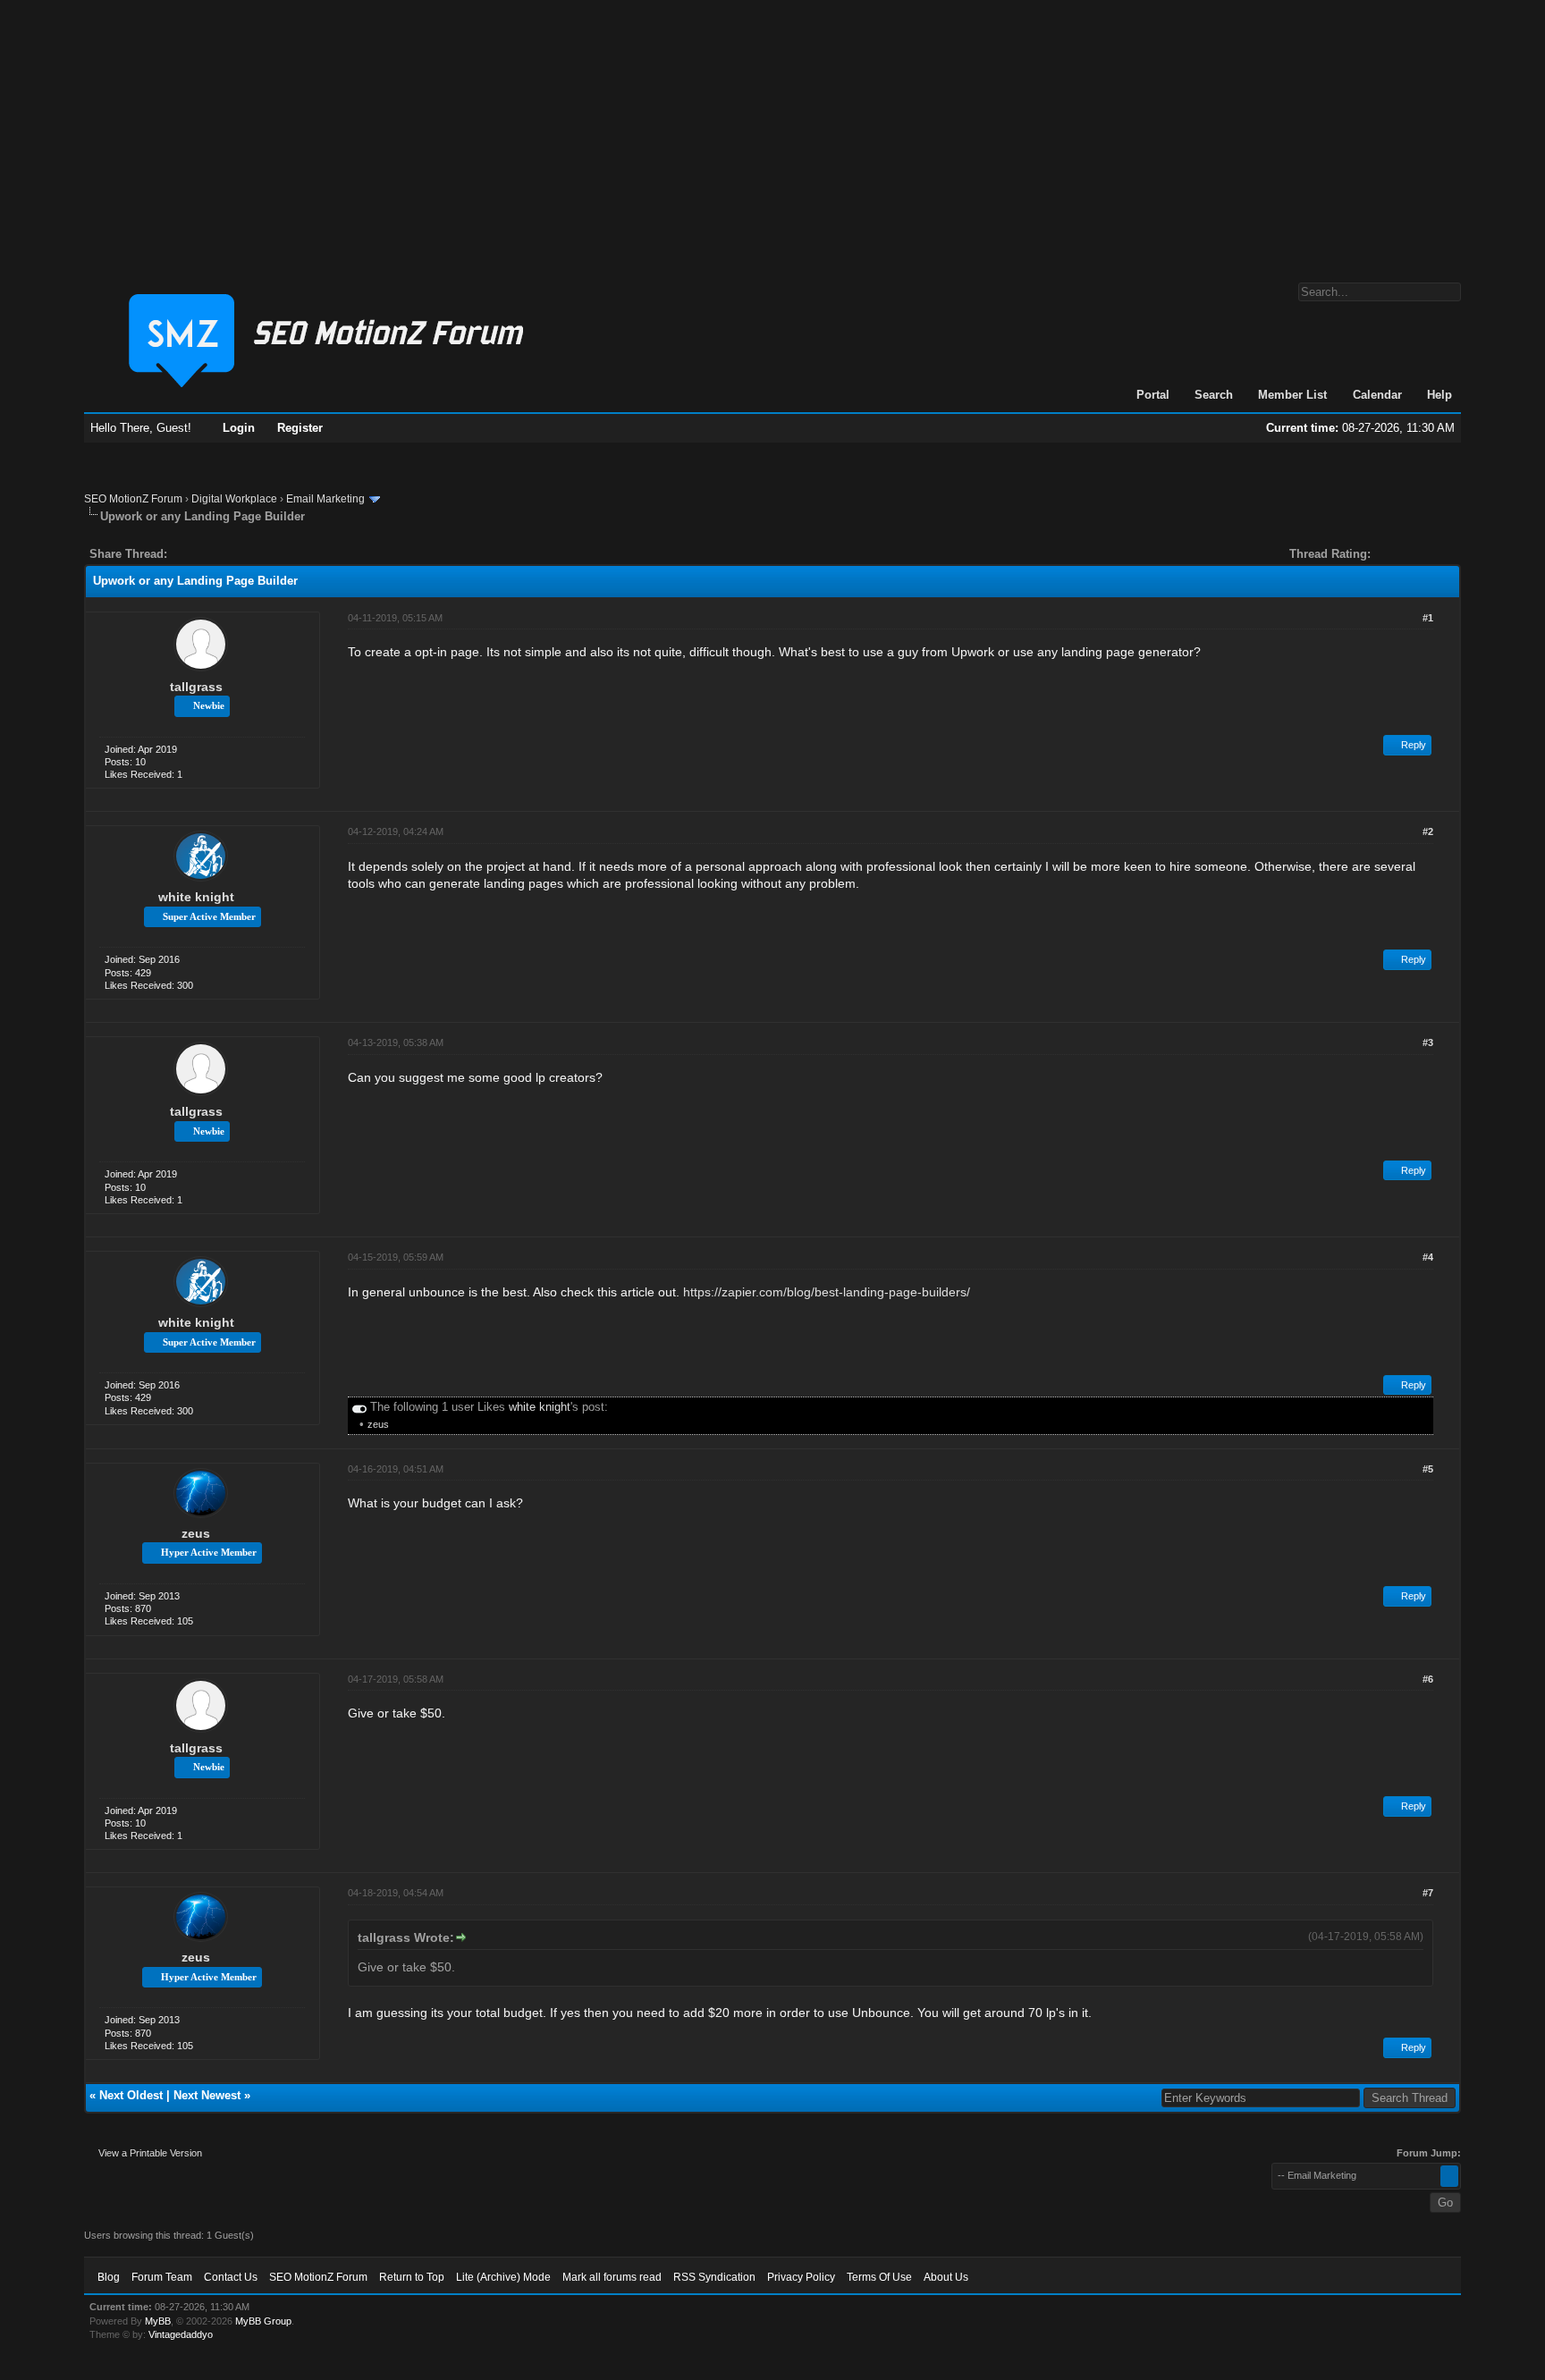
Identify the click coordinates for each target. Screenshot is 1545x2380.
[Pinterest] (252, 554)
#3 (1428, 1042)
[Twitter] (197, 554)
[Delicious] (222, 554)
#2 (1428, 831)
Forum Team (162, 2277)
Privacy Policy (801, 2277)
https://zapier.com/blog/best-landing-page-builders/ (827, 1292)
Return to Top (412, 2277)
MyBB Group (263, 2321)
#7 (1428, 1893)
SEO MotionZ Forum (133, 499)
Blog (109, 2277)
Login (239, 428)
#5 (1428, 1469)
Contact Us (231, 2277)
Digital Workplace (234, 499)
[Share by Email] (265, 554)
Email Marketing (325, 499)
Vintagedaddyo (181, 2334)
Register (300, 428)
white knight (196, 897)
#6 (1428, 1679)
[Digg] (209, 554)
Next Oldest (131, 2095)
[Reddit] (234, 554)
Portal (1153, 395)
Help (1439, 395)
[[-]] (359, 1407)
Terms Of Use (879, 2277)
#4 (1428, 1257)
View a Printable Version (150, 2153)
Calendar (1377, 395)
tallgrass (196, 687)
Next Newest (207, 2095)
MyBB (158, 2321)
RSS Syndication (714, 2277)
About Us (946, 2277)
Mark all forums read (612, 2277)
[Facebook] (184, 554)
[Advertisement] (772, 132)
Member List (1292, 395)
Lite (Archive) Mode (503, 2277)
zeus (378, 1424)
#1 (1428, 618)
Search (1214, 395)
